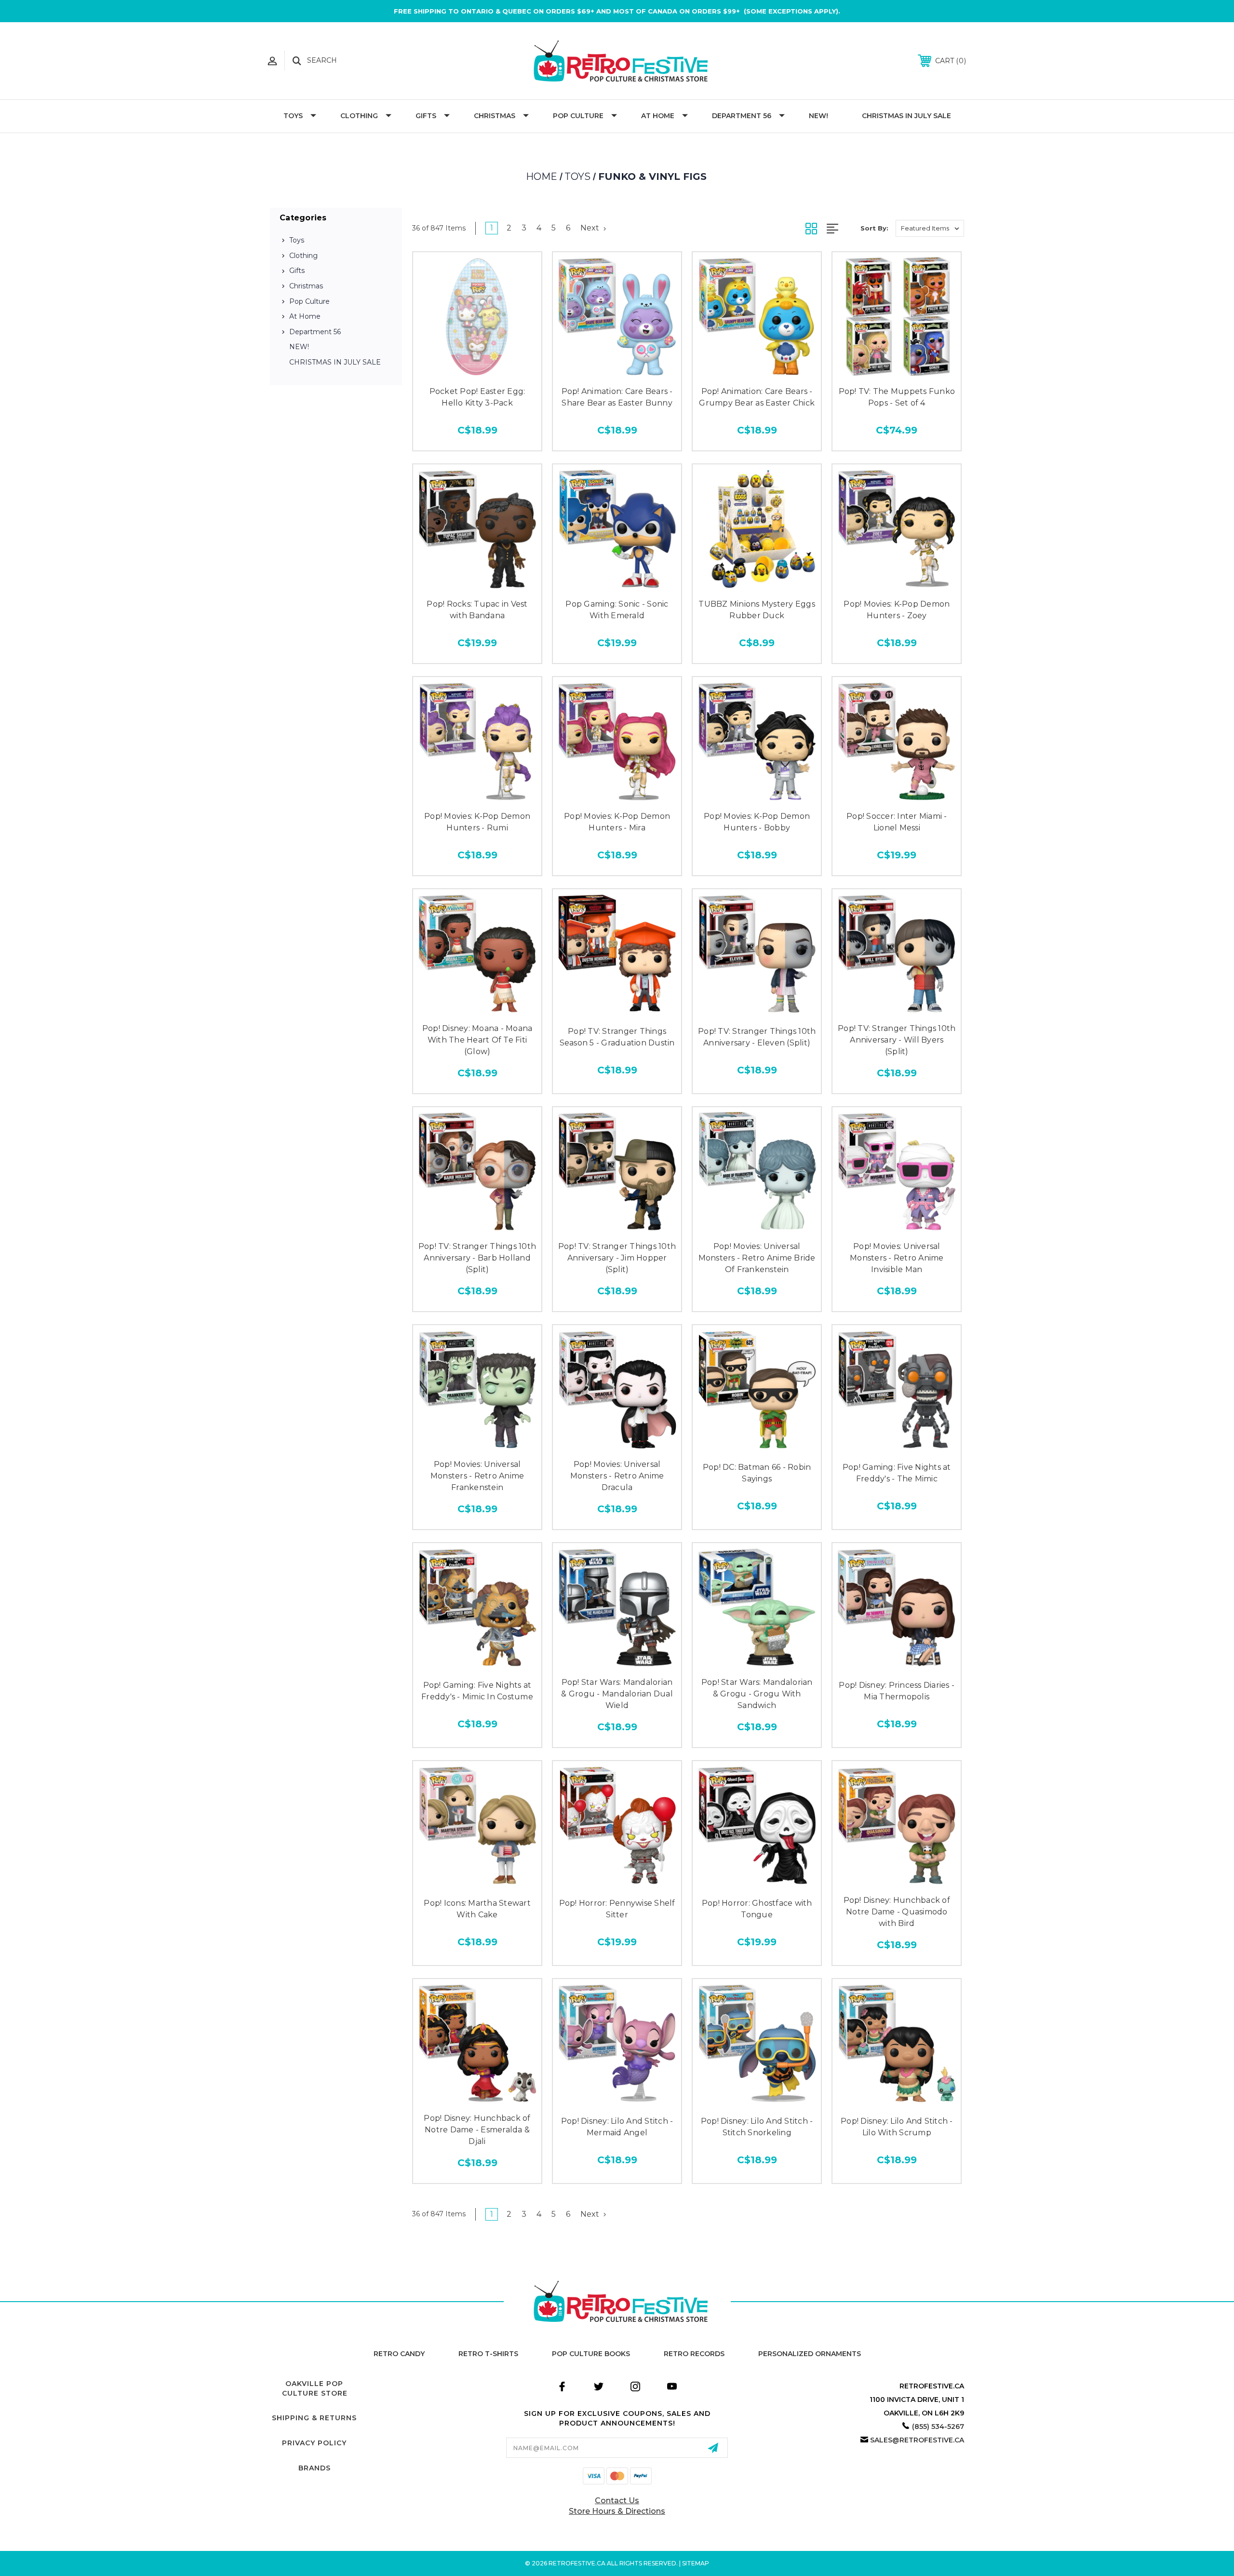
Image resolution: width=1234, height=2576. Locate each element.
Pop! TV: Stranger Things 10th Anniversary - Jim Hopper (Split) (617, 1258)
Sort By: (874, 228)
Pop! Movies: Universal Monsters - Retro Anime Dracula (617, 1476)
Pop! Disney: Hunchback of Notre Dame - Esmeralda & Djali (477, 2130)
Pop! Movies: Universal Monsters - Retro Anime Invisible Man (897, 1258)
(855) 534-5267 (938, 2427)
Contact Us (617, 2501)
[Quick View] (477, 371)
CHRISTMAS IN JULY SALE (906, 116)
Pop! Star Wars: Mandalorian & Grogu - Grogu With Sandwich (757, 1694)
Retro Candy (399, 2354)
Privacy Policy (314, 2443)
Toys (293, 116)
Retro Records (694, 2354)
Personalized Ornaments (810, 2354)
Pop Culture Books (591, 2354)
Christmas (495, 116)
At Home (658, 116)
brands (315, 2468)
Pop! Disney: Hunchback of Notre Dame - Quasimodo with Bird (897, 1912)
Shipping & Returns (314, 2418)
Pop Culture (578, 116)
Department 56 (742, 116)
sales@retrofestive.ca (917, 2440)
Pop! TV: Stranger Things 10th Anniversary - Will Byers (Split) (897, 1040)
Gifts (426, 116)
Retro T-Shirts (488, 2354)
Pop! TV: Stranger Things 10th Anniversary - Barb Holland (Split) (477, 1258)
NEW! (818, 116)
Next (591, 228)
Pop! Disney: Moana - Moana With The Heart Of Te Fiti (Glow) (477, 1040)
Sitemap (696, 2563)
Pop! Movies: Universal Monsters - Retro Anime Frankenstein (477, 1476)
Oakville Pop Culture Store (315, 2388)
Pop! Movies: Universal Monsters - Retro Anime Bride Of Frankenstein (757, 1258)
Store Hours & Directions (617, 2511)
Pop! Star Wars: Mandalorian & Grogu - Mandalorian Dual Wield (617, 1694)
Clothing (359, 116)
